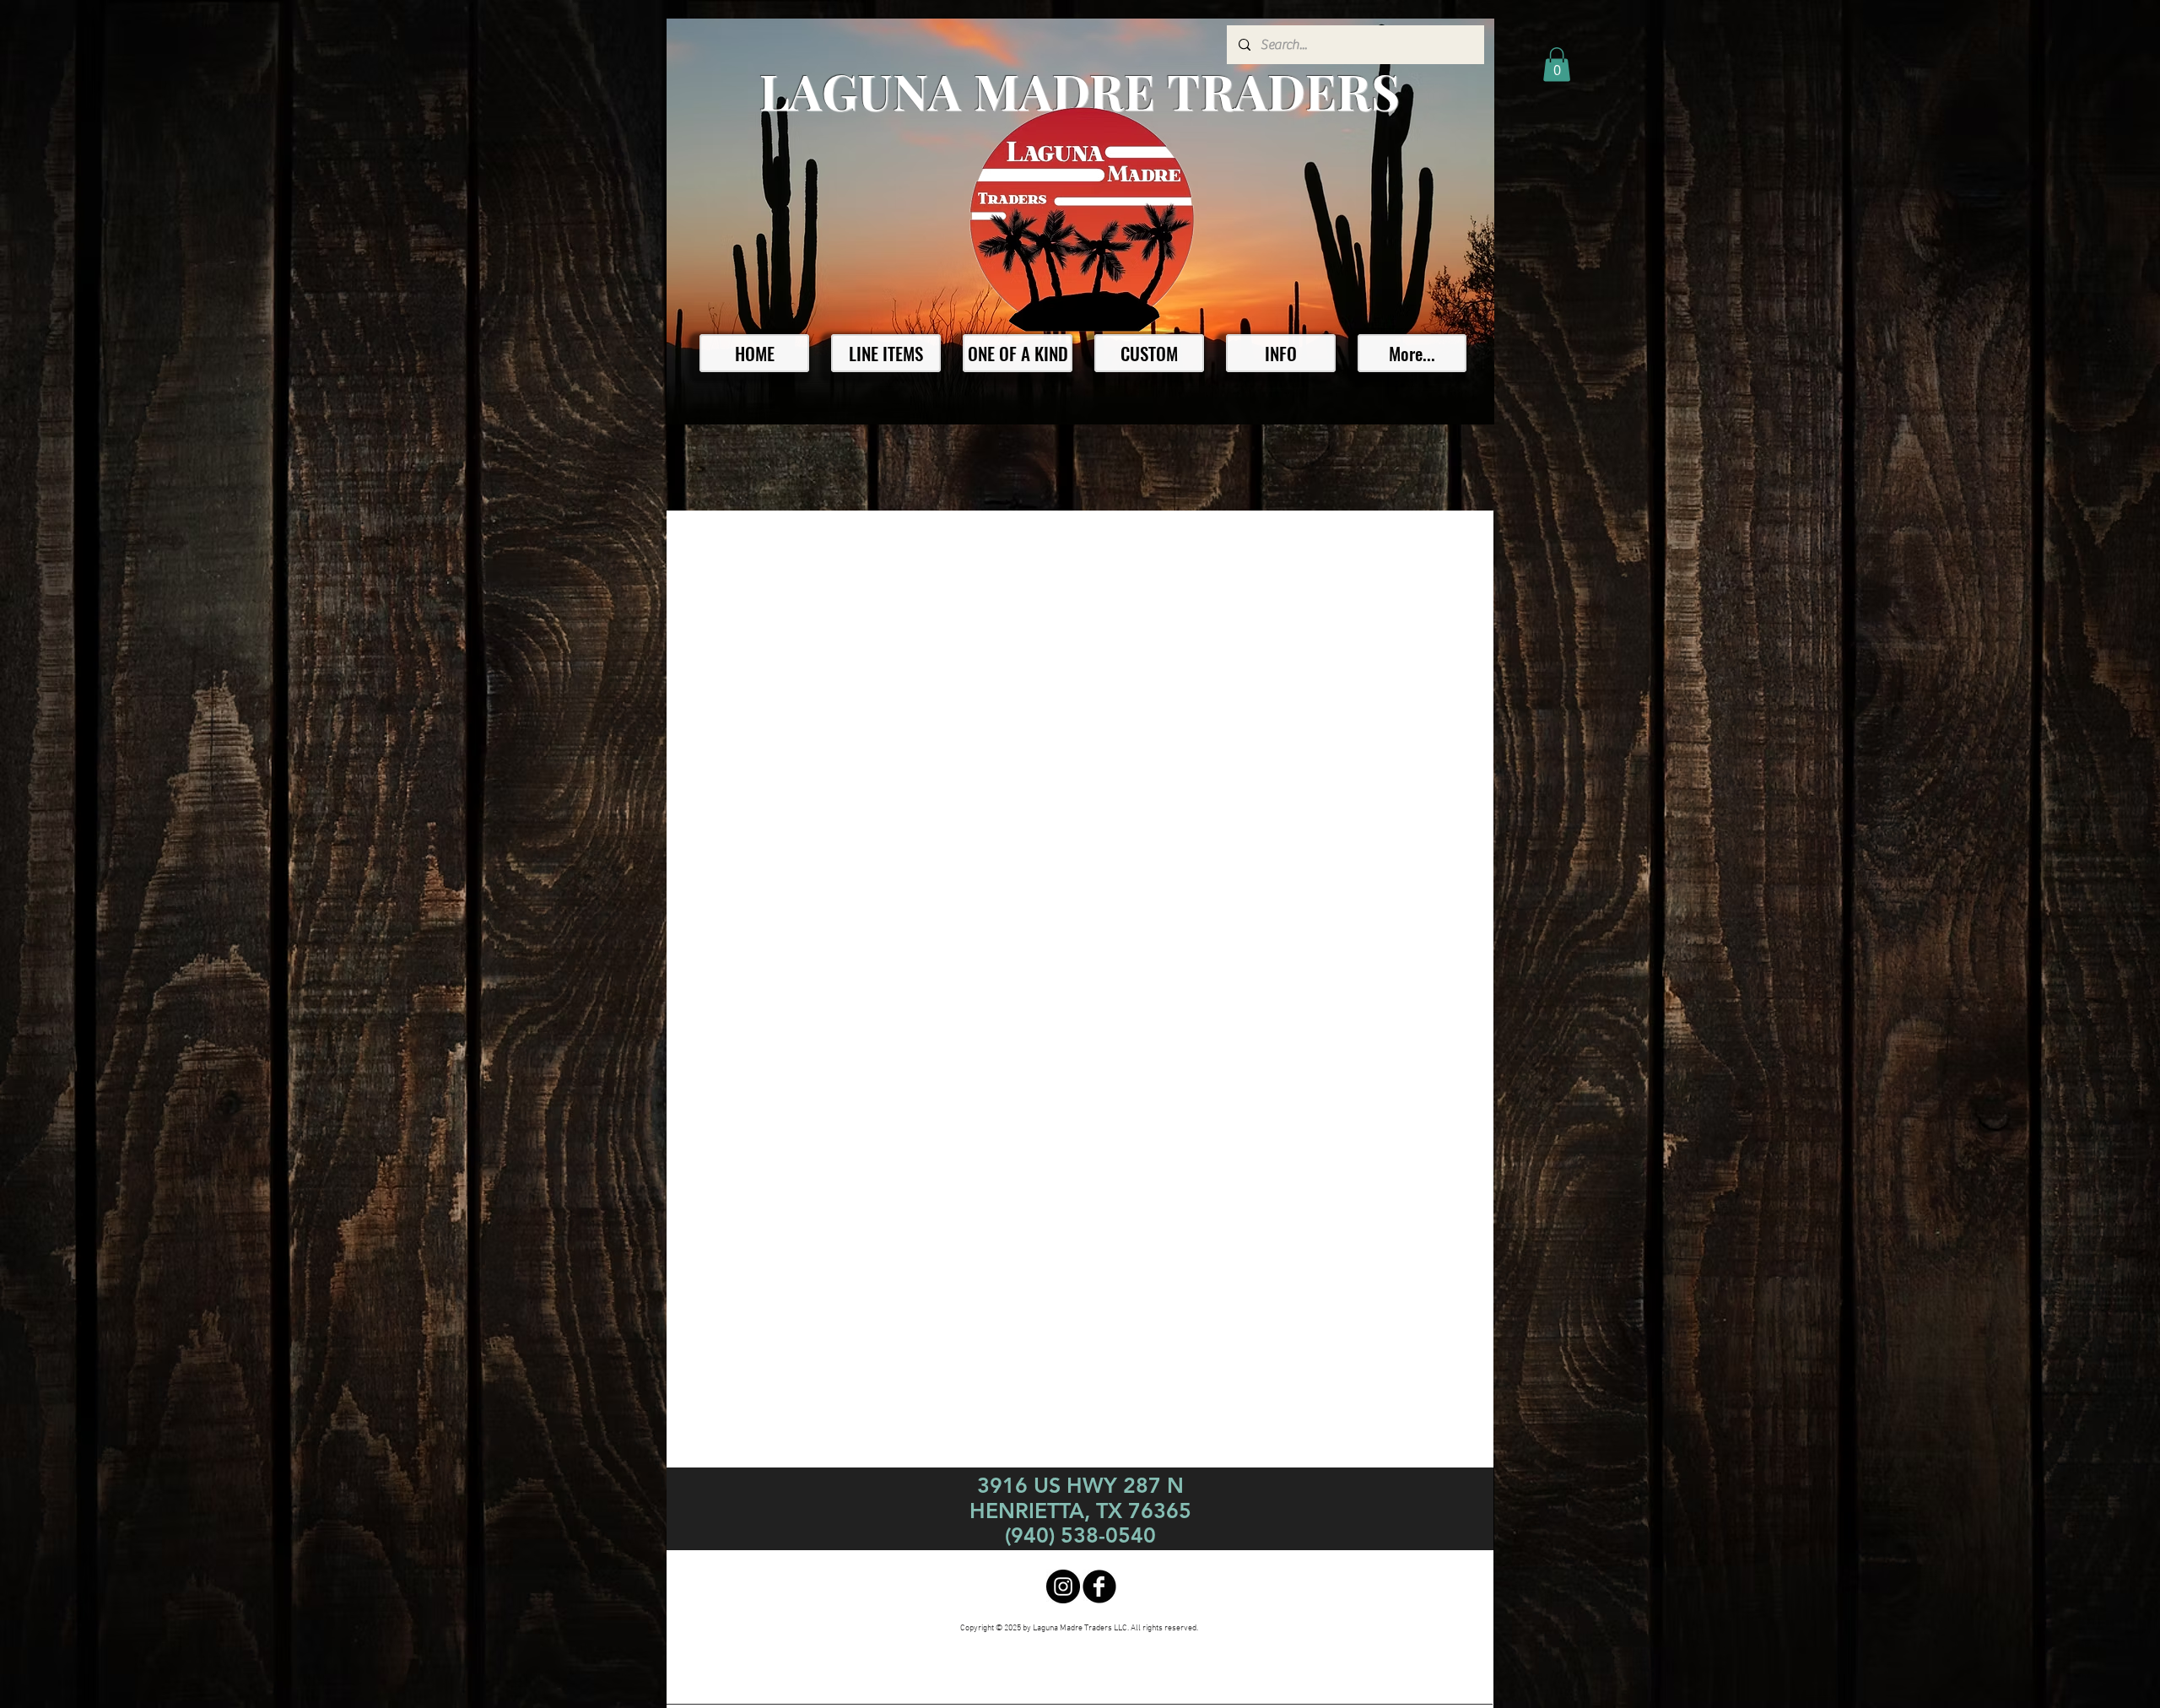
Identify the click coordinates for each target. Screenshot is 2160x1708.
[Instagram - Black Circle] (1063, 1586)
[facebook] (1099, 1586)
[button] (1557, 65)
